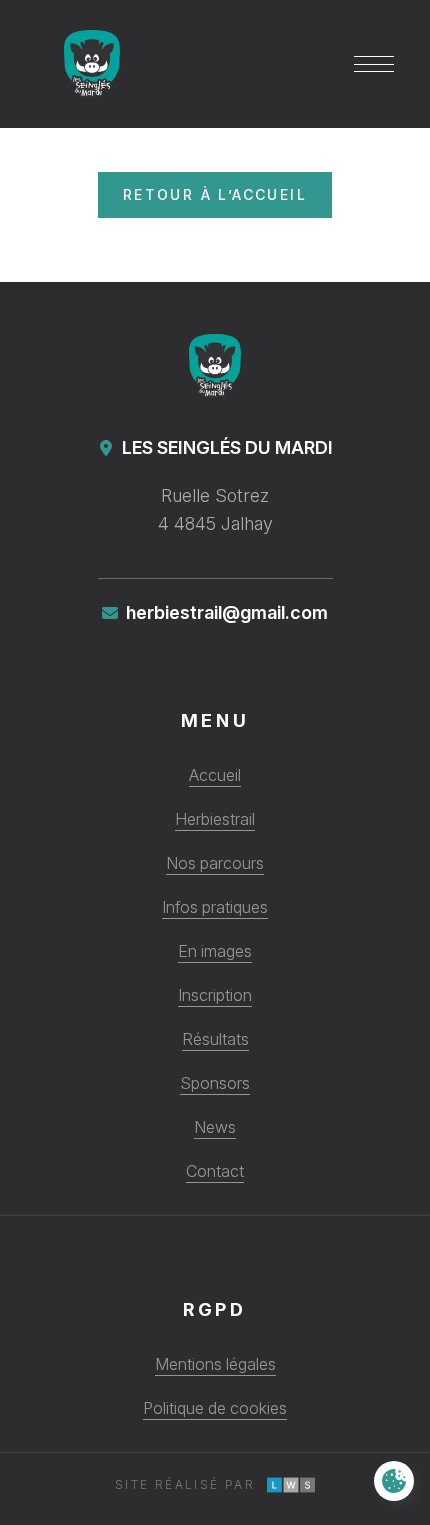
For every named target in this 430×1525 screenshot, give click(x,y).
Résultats (215, 1039)
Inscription (215, 995)
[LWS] (291, 1485)
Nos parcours (215, 863)
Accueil (215, 775)
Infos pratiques (215, 907)
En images (215, 951)
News (215, 1127)
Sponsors (215, 1083)
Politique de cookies (215, 1408)
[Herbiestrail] (215, 374)
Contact (215, 1171)
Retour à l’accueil (215, 194)
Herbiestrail (215, 819)
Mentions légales (215, 1364)
